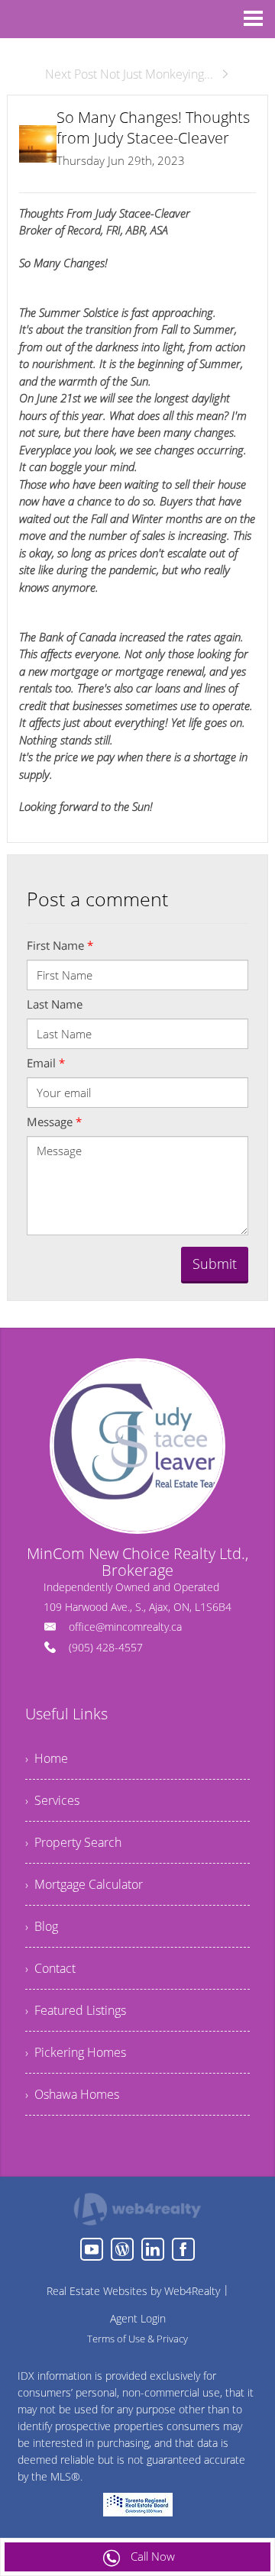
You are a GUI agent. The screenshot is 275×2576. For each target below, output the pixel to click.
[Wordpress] (122, 2249)
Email (46, 1063)
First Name (60, 945)
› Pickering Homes (76, 2052)
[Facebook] (183, 2249)
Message (54, 1122)
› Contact (50, 1968)
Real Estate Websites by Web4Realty (133, 2291)
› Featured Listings (76, 2010)
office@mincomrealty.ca (125, 1627)
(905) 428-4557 (106, 1647)
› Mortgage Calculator (84, 1884)
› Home (47, 1758)
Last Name (55, 1004)
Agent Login (138, 2318)
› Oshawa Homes (72, 2094)
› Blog (42, 1926)
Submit (215, 1264)
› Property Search (73, 1842)
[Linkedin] (153, 2249)
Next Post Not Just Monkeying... (129, 74)
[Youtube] (92, 2249)
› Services (52, 1800)
